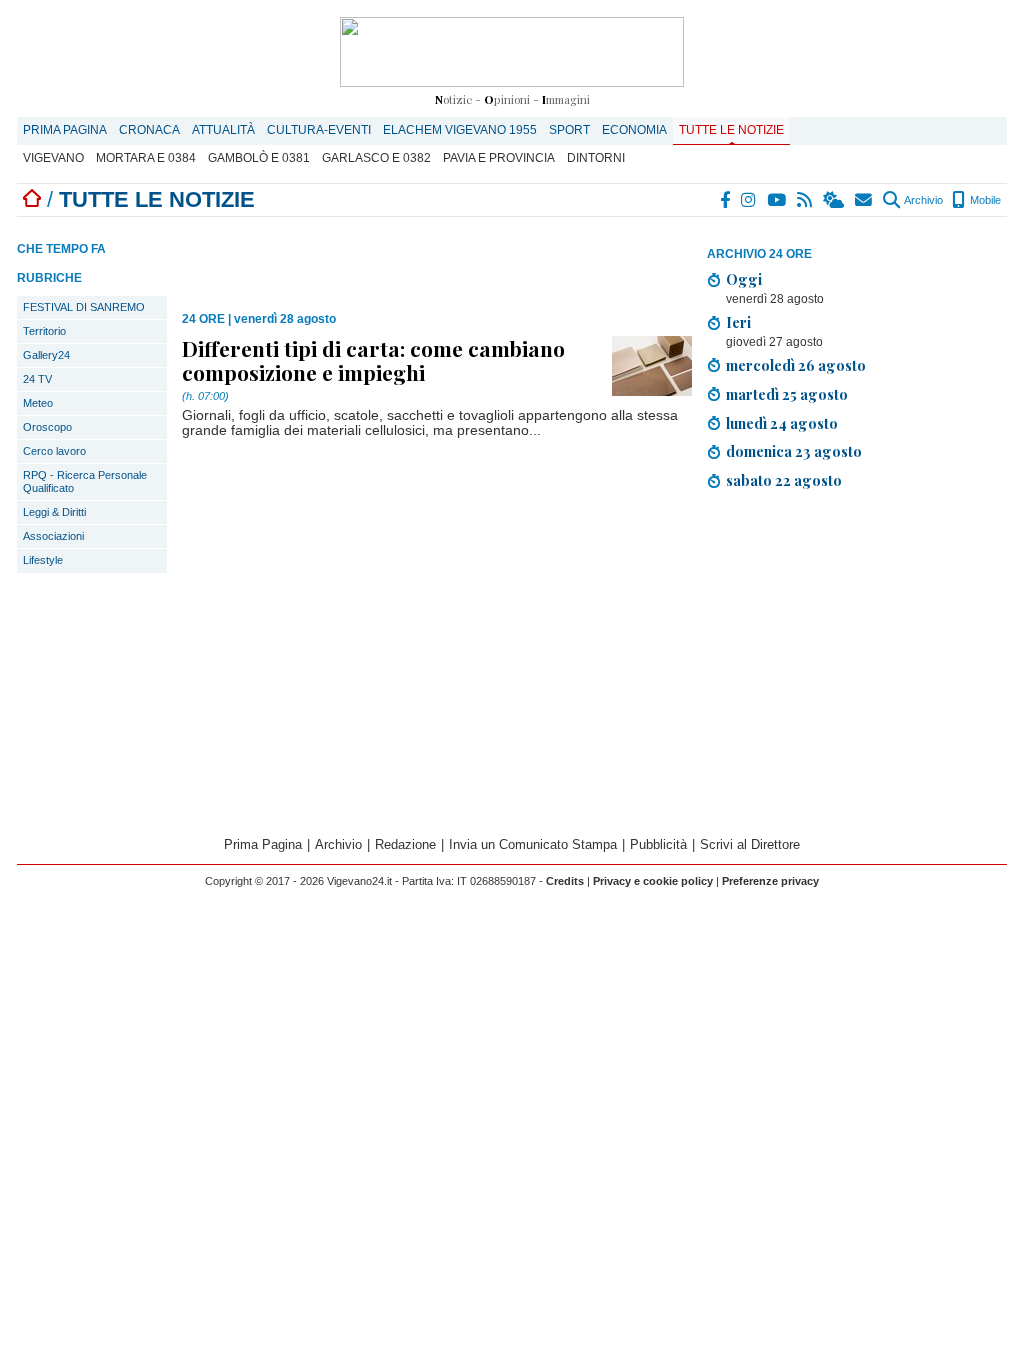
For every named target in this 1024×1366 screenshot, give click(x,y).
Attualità (223, 130)
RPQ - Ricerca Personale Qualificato (85, 481)
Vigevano (53, 158)
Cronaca (149, 130)
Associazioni (53, 536)
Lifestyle (43, 560)
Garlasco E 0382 (376, 158)
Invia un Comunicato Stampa (533, 844)
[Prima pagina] (32, 199)
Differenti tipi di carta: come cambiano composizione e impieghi (373, 360)
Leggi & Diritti (54, 512)
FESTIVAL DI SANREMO (84, 307)
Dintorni (596, 158)
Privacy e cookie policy (653, 881)
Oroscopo (47, 427)
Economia (634, 130)
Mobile (984, 200)
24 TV (37, 379)
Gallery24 (46, 355)
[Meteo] (834, 200)
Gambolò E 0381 (259, 158)
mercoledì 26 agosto (796, 365)
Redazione (405, 844)
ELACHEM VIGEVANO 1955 (460, 130)
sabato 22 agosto (784, 480)
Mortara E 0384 (146, 158)
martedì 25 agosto (787, 394)
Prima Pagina (65, 130)
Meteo (38, 403)
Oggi (744, 279)
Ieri (738, 322)
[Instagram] (749, 200)
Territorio (44, 331)
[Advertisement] (857, 666)
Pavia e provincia (499, 158)
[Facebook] (726, 200)
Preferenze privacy (770, 881)
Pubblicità (658, 844)
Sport (569, 130)
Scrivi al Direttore (750, 844)
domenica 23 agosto (794, 451)
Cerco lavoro (54, 451)
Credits (565, 881)
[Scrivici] (864, 200)
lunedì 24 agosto (782, 423)
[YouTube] (777, 200)
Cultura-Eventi (319, 130)
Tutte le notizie (731, 130)
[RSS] (805, 200)
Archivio (922, 200)
